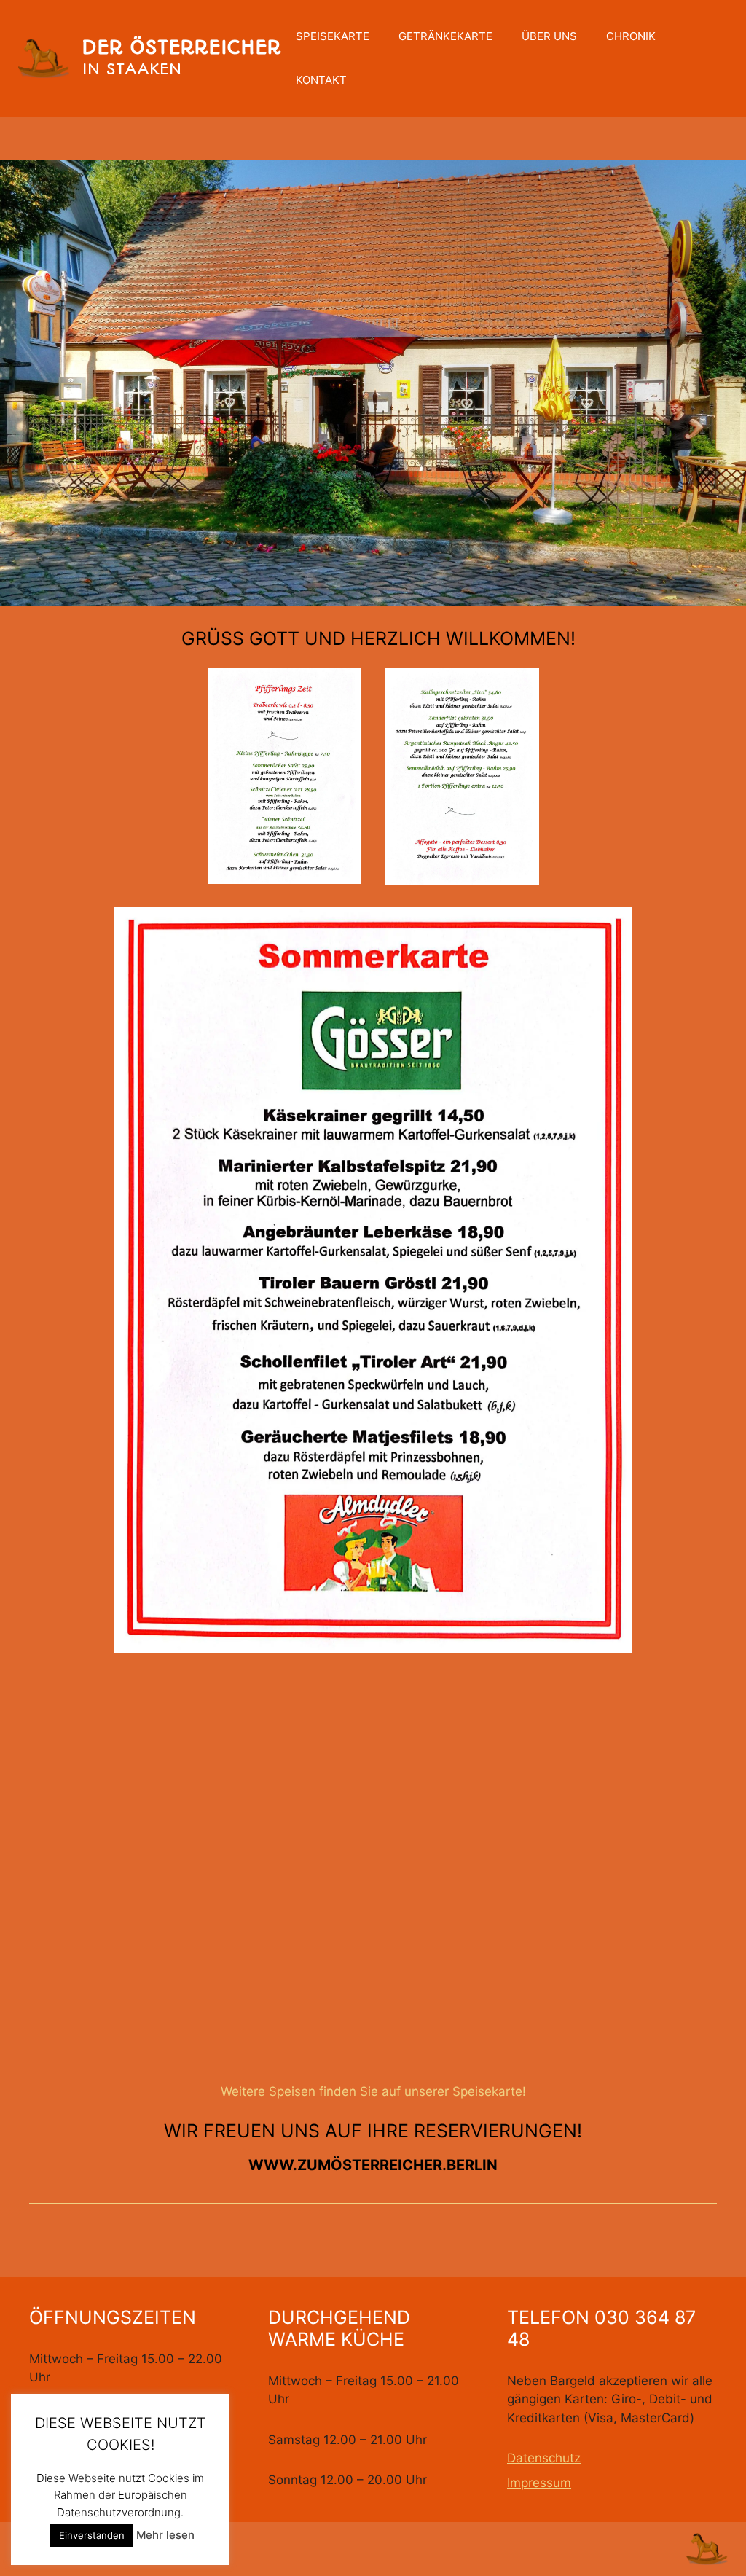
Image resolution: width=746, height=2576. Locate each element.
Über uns (549, 36)
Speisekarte (333, 36)
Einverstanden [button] (92, 2535)
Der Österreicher (181, 47)
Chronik (631, 36)
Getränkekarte (445, 36)
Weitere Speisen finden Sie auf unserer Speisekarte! (373, 2091)
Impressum (539, 2483)
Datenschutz (544, 2458)
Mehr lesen (165, 2535)
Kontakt (321, 80)
